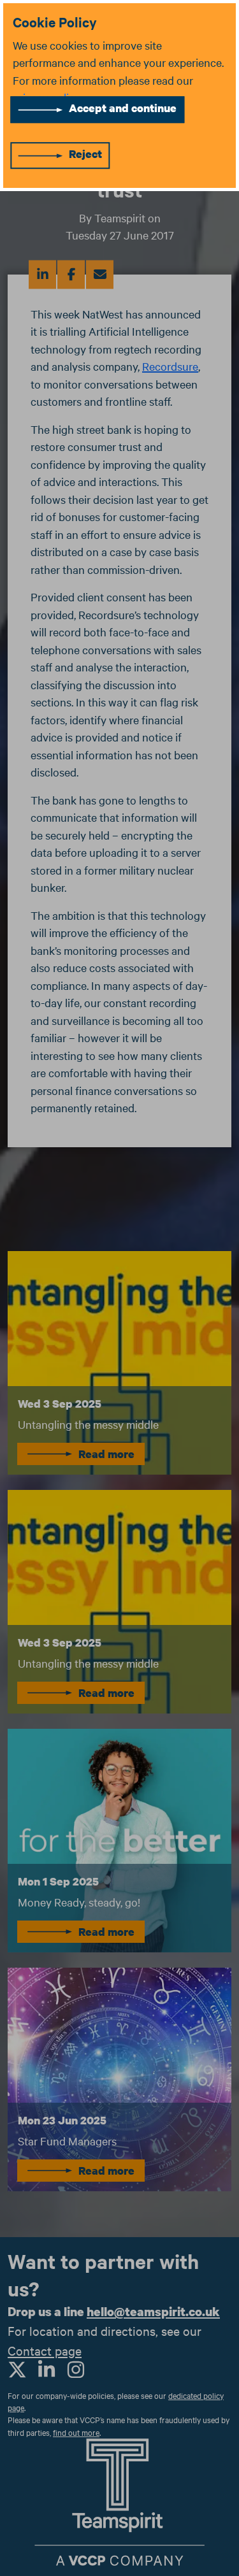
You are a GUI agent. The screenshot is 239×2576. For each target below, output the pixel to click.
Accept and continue (123, 108)
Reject (85, 154)
